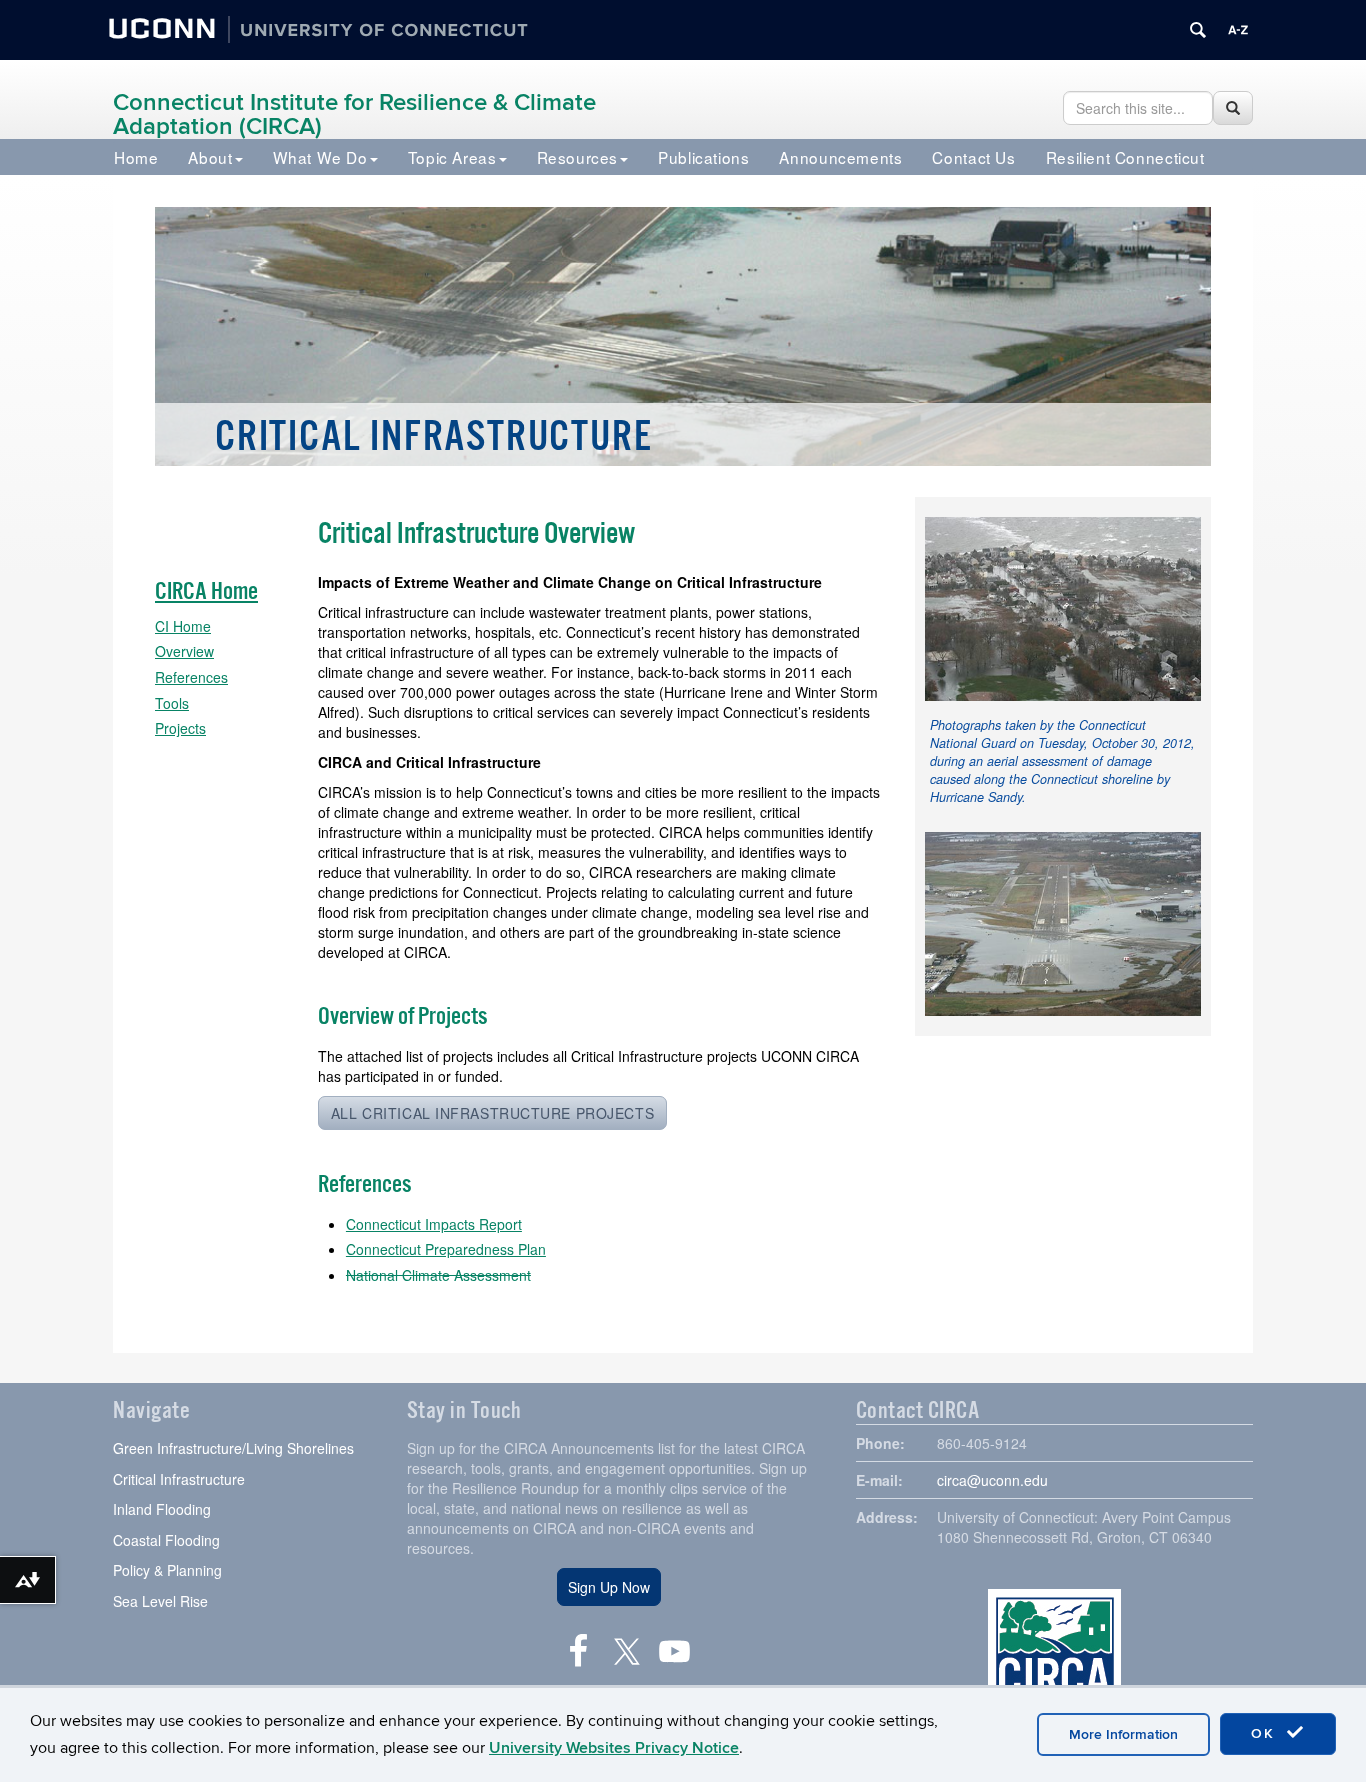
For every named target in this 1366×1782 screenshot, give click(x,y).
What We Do (320, 157)
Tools (172, 703)
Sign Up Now (609, 1587)
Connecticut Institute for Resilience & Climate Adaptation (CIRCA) (354, 114)
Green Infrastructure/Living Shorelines (233, 1448)
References (191, 677)
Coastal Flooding (166, 1540)
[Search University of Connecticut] (1198, 30)
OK (1266, 1733)
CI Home (183, 626)
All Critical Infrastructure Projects (492, 1113)
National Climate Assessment (438, 1275)
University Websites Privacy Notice (614, 1748)
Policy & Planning (167, 1570)
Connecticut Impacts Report (434, 1224)
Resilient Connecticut (1125, 157)
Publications (703, 157)
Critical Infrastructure (179, 1479)
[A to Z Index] (1238, 30)
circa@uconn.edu (992, 1480)
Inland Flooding (162, 1509)
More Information (1123, 1734)
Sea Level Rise (160, 1601)
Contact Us (973, 157)
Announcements (840, 157)
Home (136, 157)
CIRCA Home (206, 591)
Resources (578, 157)
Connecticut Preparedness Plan (446, 1249)
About (210, 157)
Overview (184, 651)
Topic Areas (452, 157)
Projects (180, 728)
